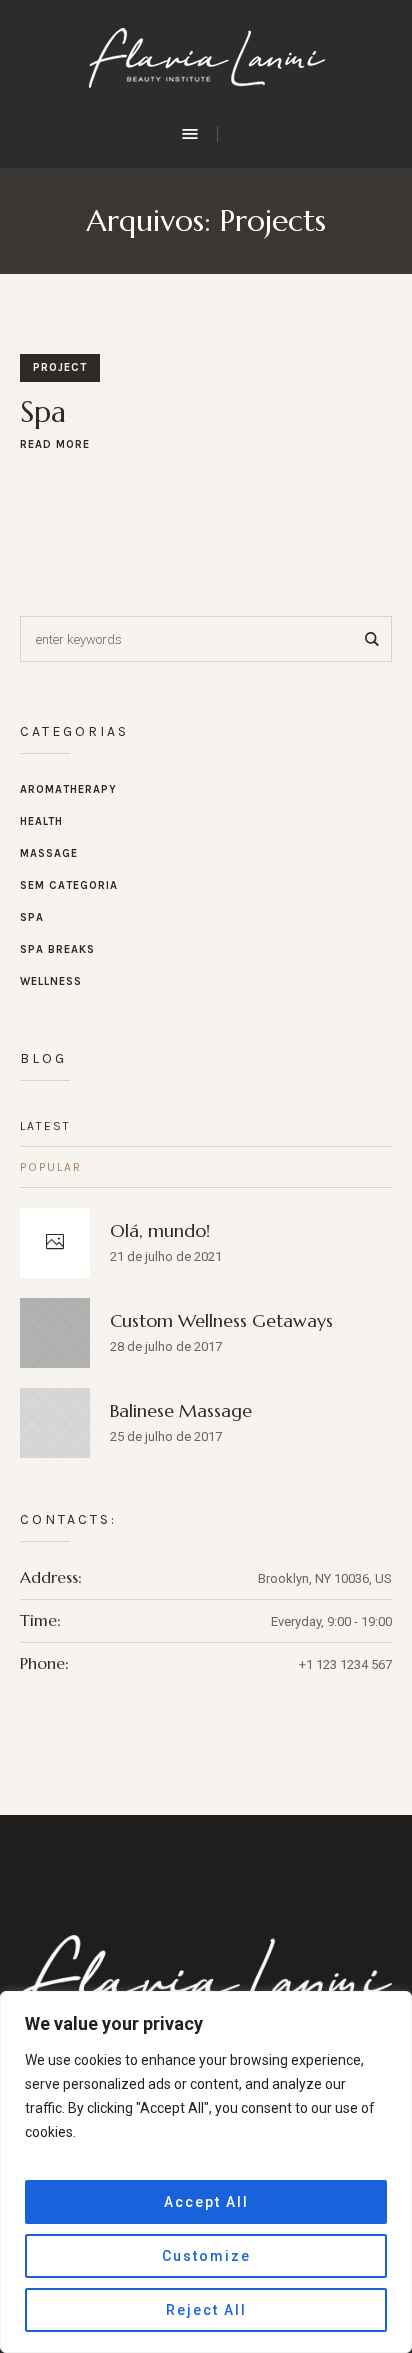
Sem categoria (69, 885)
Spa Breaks (57, 949)
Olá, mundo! (160, 1230)
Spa (43, 411)
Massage (49, 853)
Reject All (206, 2310)
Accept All (206, 2202)
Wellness (51, 981)
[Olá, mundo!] (55, 1243)
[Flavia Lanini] (206, 60)
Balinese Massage (181, 1410)
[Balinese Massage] (55, 1421)
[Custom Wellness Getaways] (55, 1331)
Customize (206, 2256)
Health (41, 821)
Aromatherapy (68, 789)
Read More (55, 444)
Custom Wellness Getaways (221, 1320)
